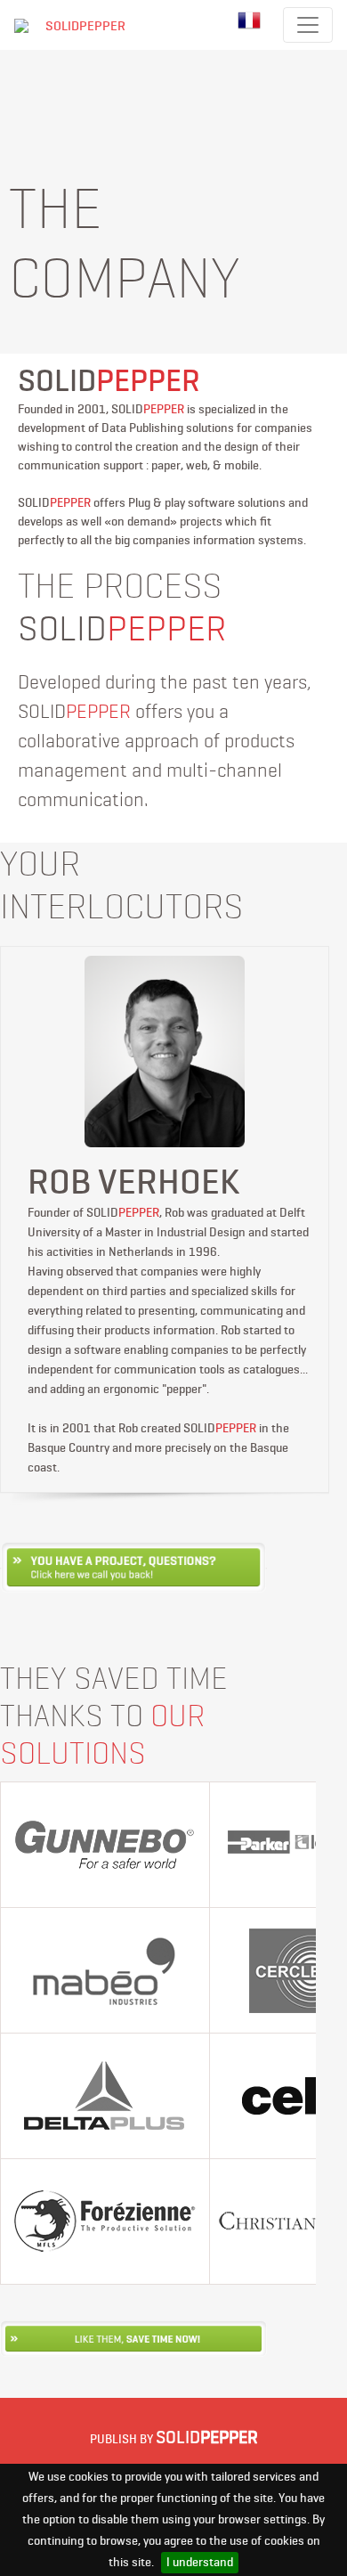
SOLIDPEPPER (85, 26)
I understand (200, 2562)
